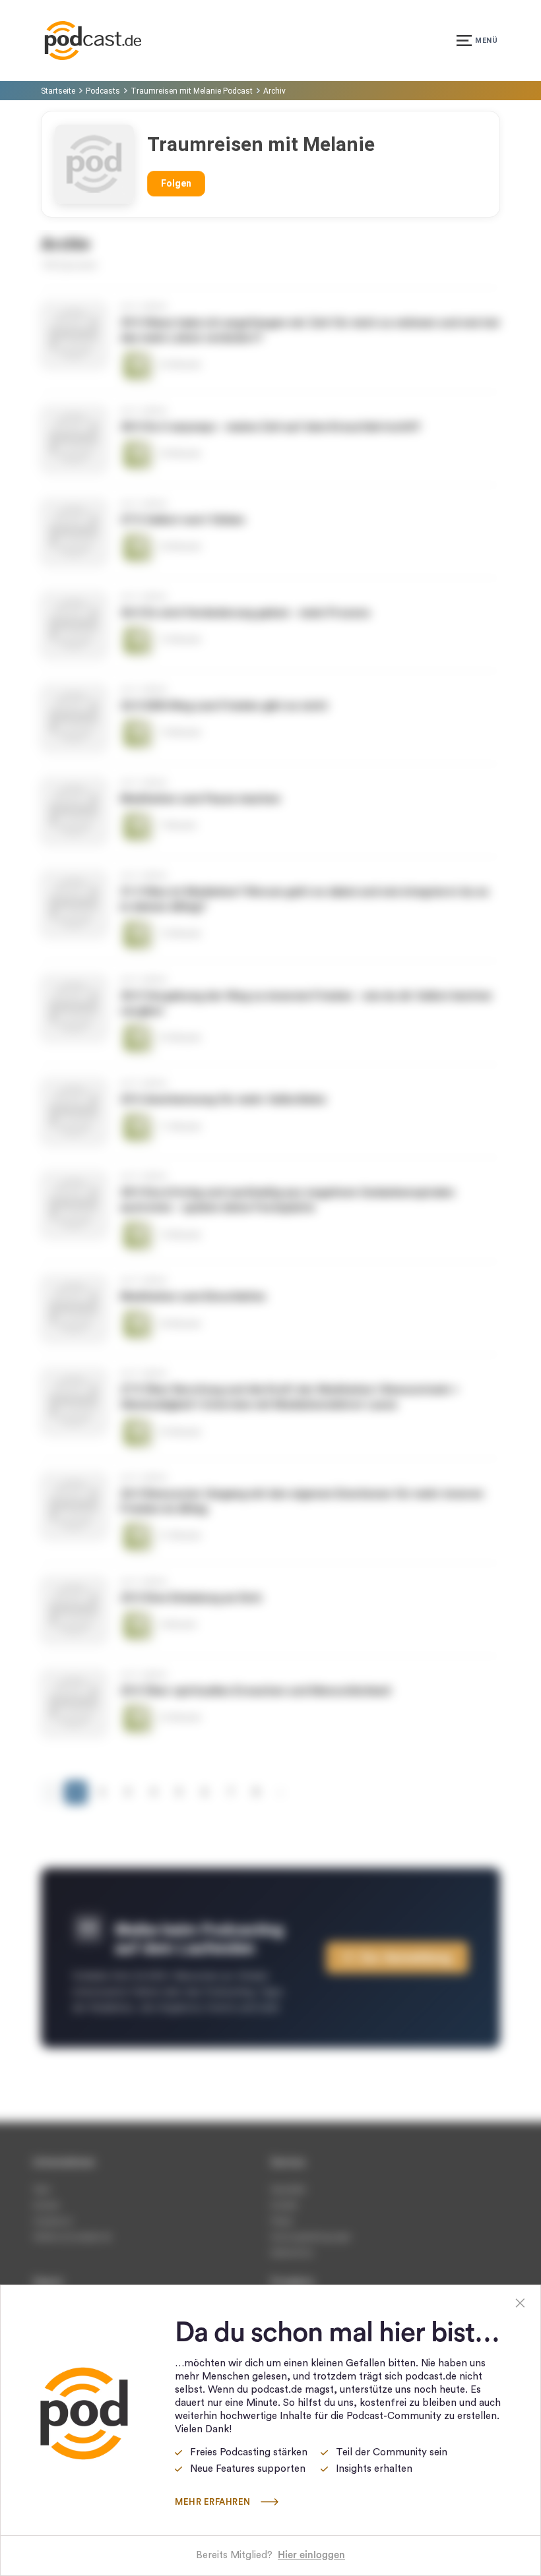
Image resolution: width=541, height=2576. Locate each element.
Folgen (176, 183)
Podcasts (103, 91)
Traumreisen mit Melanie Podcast (192, 91)
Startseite (58, 91)
